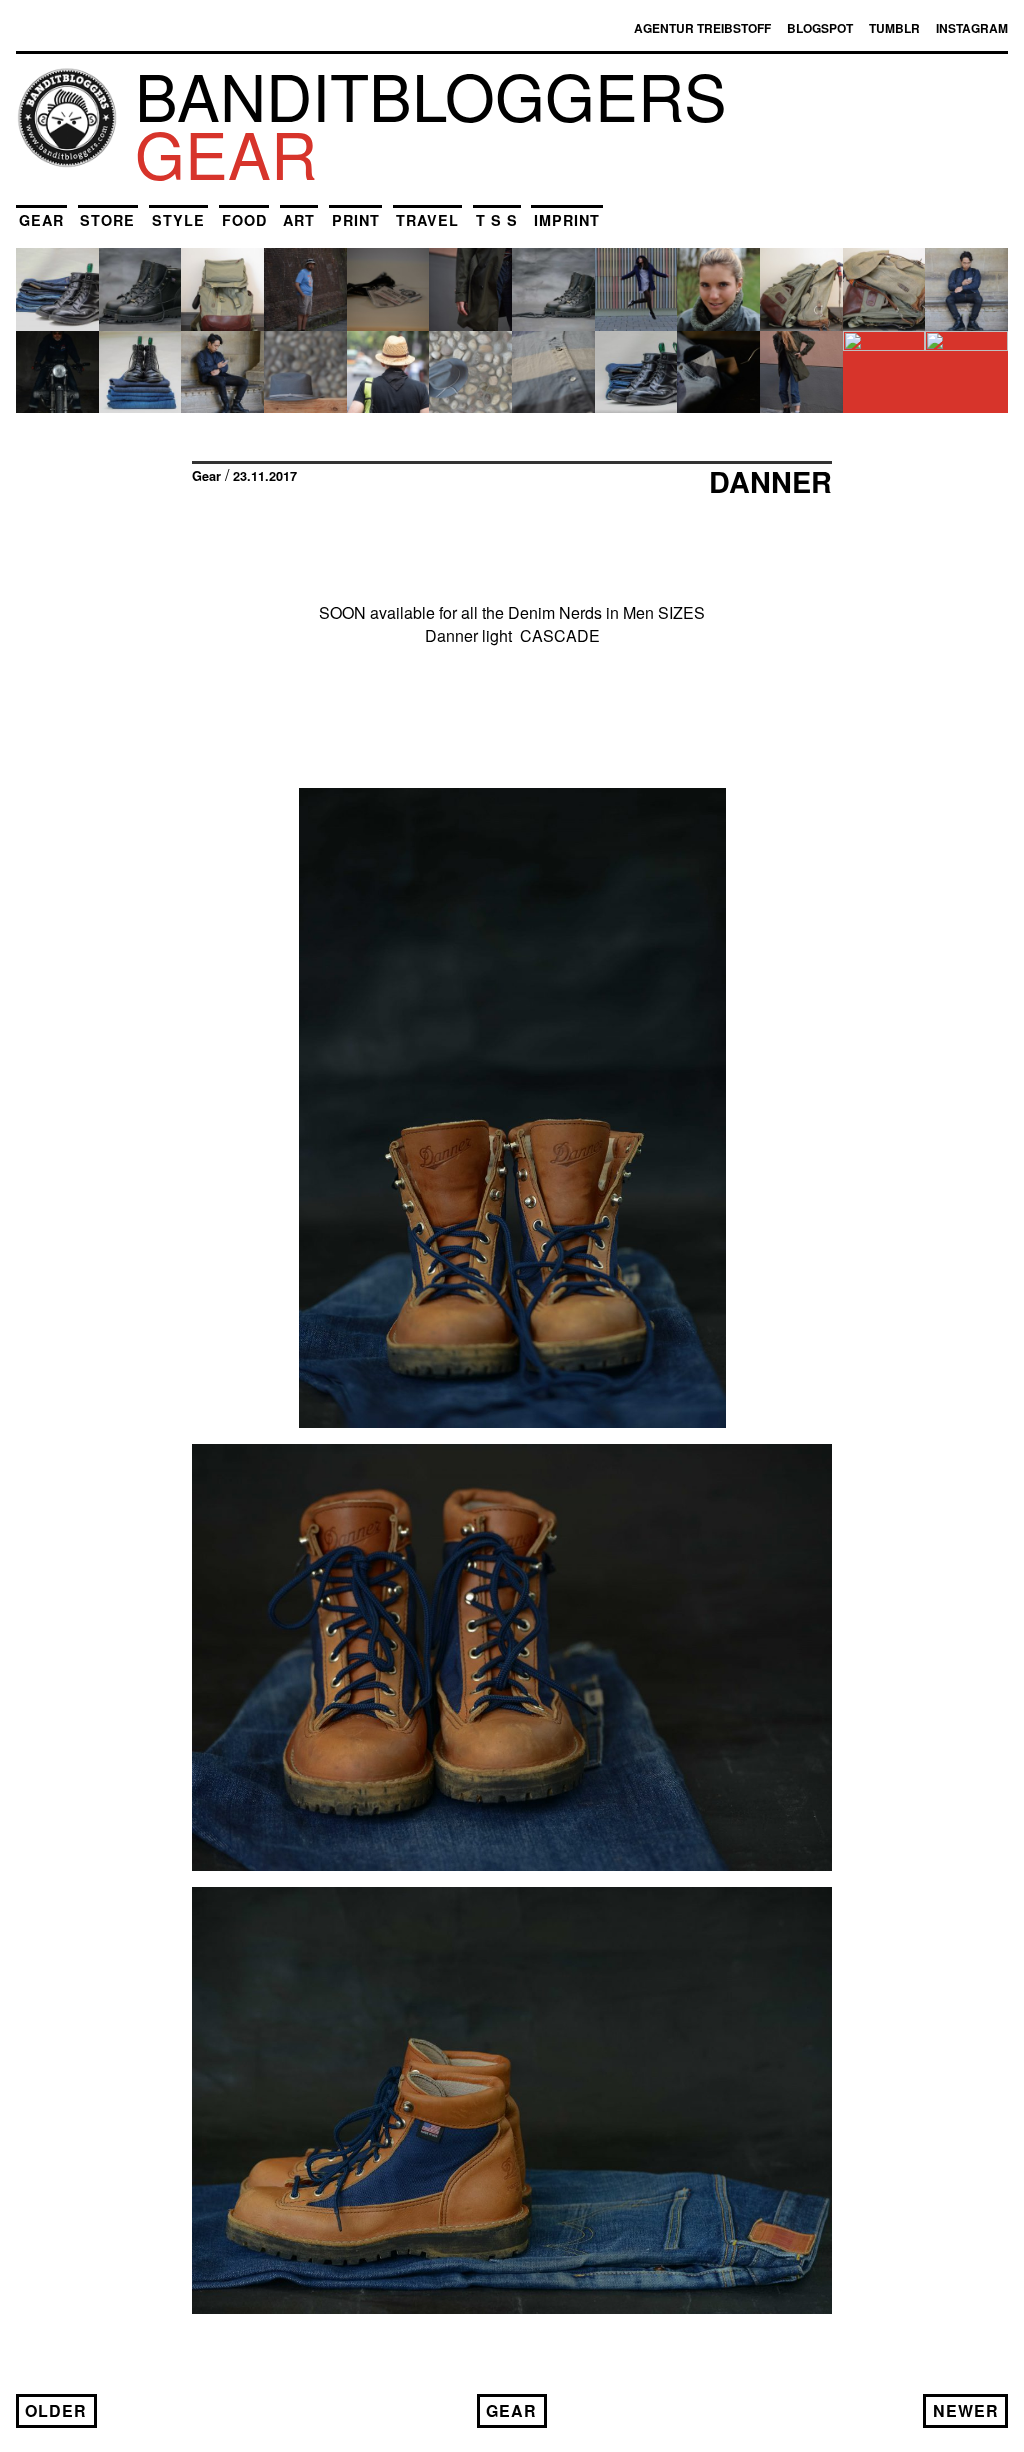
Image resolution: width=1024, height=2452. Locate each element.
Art (299, 220)
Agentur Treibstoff (702, 28)
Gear (41, 220)
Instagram (972, 28)
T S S (497, 220)
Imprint (567, 220)
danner (770, 481)
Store (107, 220)
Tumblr (894, 28)
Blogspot (820, 28)
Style (178, 220)
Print (356, 220)
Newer (966, 2410)
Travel (427, 220)
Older (56, 2410)
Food (244, 220)
